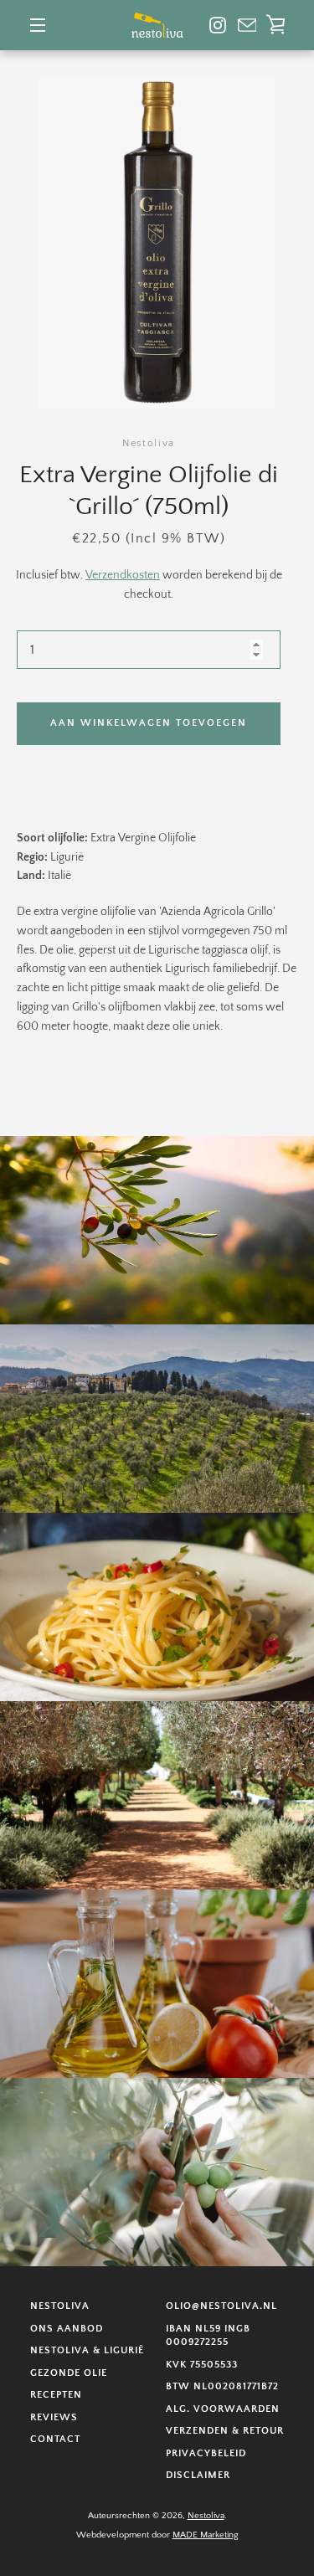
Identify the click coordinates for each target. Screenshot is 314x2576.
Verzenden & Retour (225, 2431)
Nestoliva (60, 2306)
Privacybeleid (206, 2453)
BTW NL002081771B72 (222, 2386)
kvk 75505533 (202, 2365)
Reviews (54, 2417)
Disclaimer (198, 2475)
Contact (55, 2439)
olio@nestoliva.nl (221, 2306)
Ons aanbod (67, 2329)
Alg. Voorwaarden (223, 2409)
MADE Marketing (206, 2535)
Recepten (56, 2395)
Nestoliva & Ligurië (87, 2350)
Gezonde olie (69, 2373)
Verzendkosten (123, 575)
